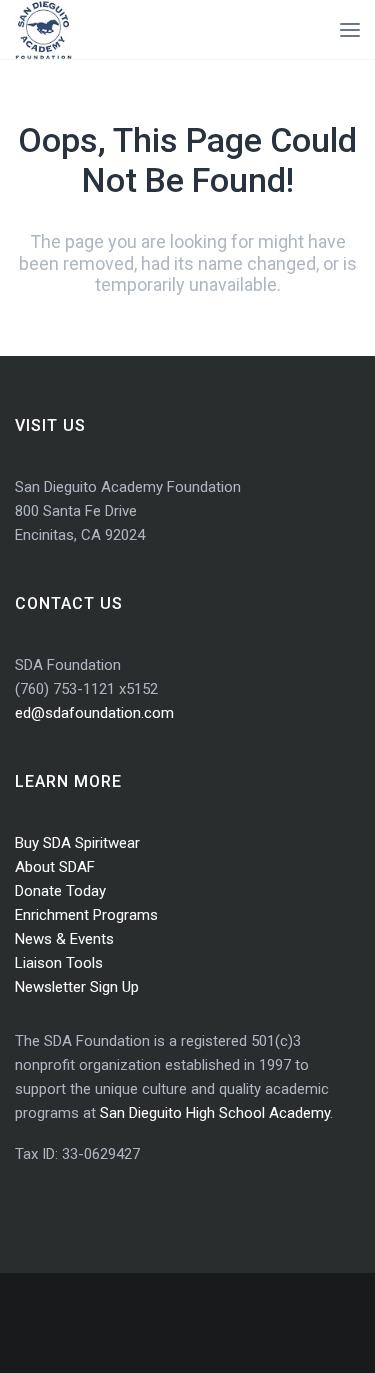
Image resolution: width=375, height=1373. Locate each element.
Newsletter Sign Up (77, 987)
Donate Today (60, 891)
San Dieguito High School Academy (215, 1113)
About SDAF (55, 867)
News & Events (64, 939)
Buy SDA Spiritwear (77, 843)
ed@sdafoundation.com (94, 713)
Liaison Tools (59, 963)
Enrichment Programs (86, 915)
